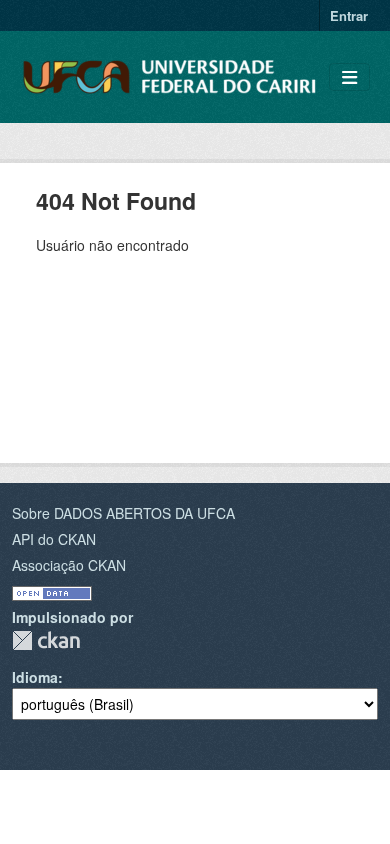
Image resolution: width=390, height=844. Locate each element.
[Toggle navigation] (349, 77)
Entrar (349, 15)
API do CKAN (54, 539)
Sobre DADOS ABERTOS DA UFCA (123, 513)
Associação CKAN (69, 565)
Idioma (35, 677)
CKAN (46, 640)
